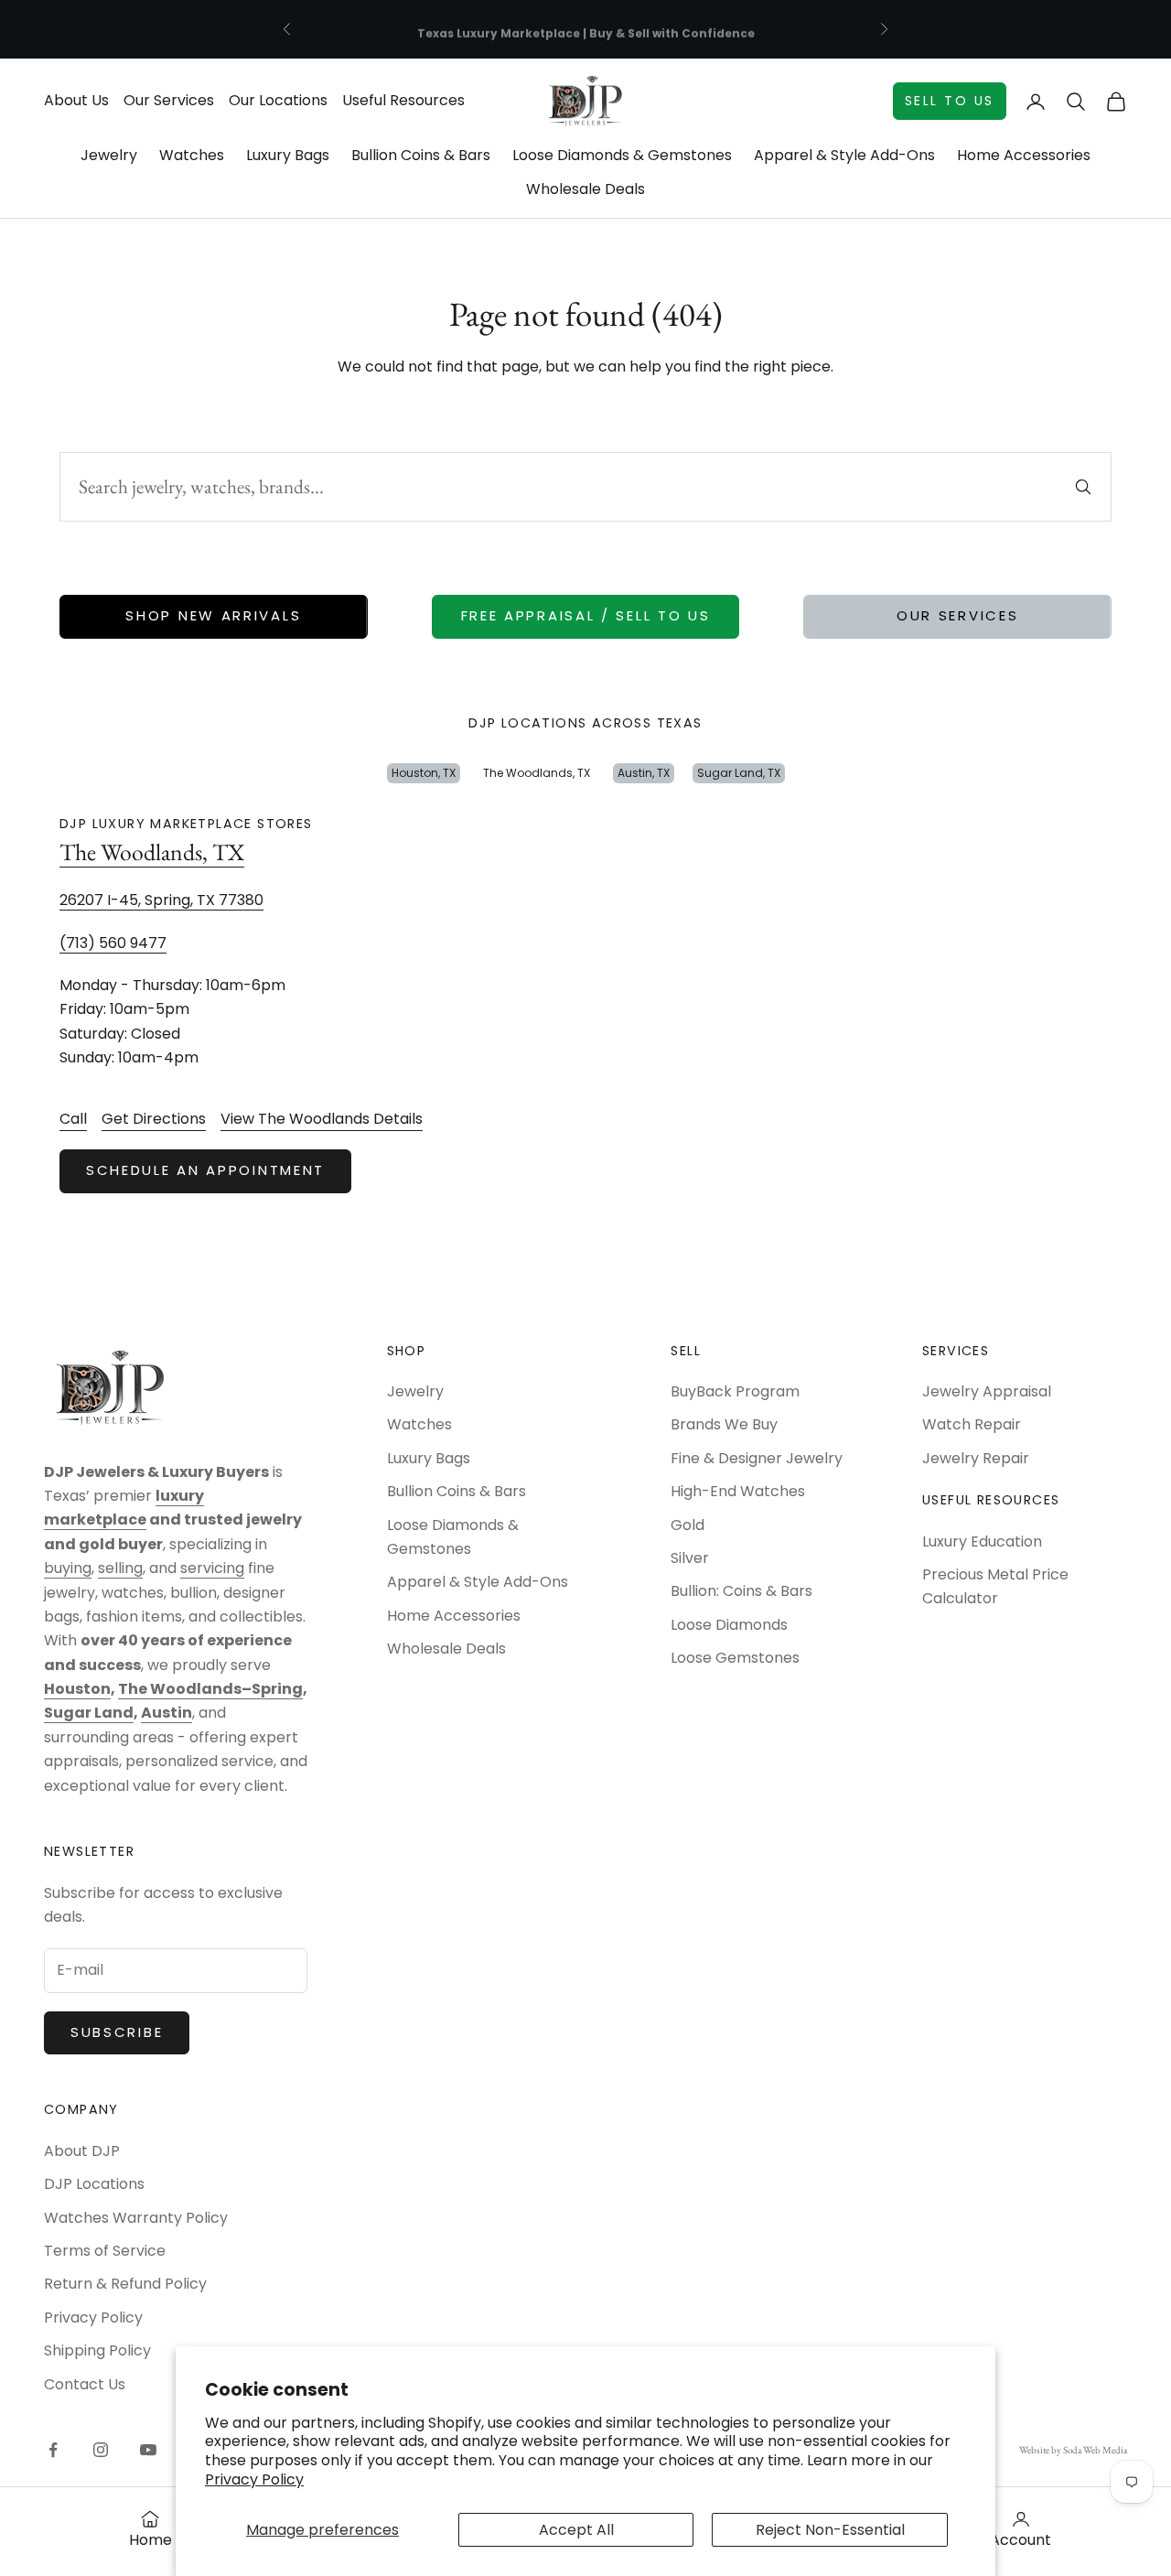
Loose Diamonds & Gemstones (622, 155)
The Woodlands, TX (537, 773)
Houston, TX (424, 773)
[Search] (1083, 487)
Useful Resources (403, 100)
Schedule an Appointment (205, 1170)
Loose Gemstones (735, 1658)
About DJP (82, 2151)
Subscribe (117, 2032)
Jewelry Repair (976, 1458)
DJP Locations (94, 2184)
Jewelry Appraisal (987, 1391)
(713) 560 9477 (113, 943)
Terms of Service (105, 2251)
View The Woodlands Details (322, 1119)
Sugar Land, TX (739, 773)
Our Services (169, 100)
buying (68, 1568)
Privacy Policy (254, 2479)
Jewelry (109, 155)
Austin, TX (644, 773)
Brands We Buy (724, 1424)
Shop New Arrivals (213, 615)
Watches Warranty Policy (136, 2218)
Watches (192, 155)
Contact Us (85, 2384)
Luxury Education (982, 1541)
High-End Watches (738, 1491)
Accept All (576, 2530)
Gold (688, 1525)
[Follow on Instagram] (101, 2450)
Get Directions (154, 1119)
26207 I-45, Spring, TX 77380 (161, 900)
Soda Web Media (1095, 2450)
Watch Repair (972, 1424)
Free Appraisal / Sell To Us (586, 615)
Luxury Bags (288, 155)
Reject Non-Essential (830, 2530)
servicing (212, 1568)
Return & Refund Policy (125, 2284)
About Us (76, 100)
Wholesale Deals (585, 189)
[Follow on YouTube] (148, 2450)
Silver (690, 1558)
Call (73, 1119)
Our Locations (278, 100)
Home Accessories (1024, 155)
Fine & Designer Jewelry (757, 1458)
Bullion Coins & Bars (421, 155)
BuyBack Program (735, 1391)
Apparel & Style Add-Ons (844, 155)
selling (120, 1568)
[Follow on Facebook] (53, 2450)
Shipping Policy (97, 2350)
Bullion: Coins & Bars (741, 1591)
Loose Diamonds (729, 1625)
